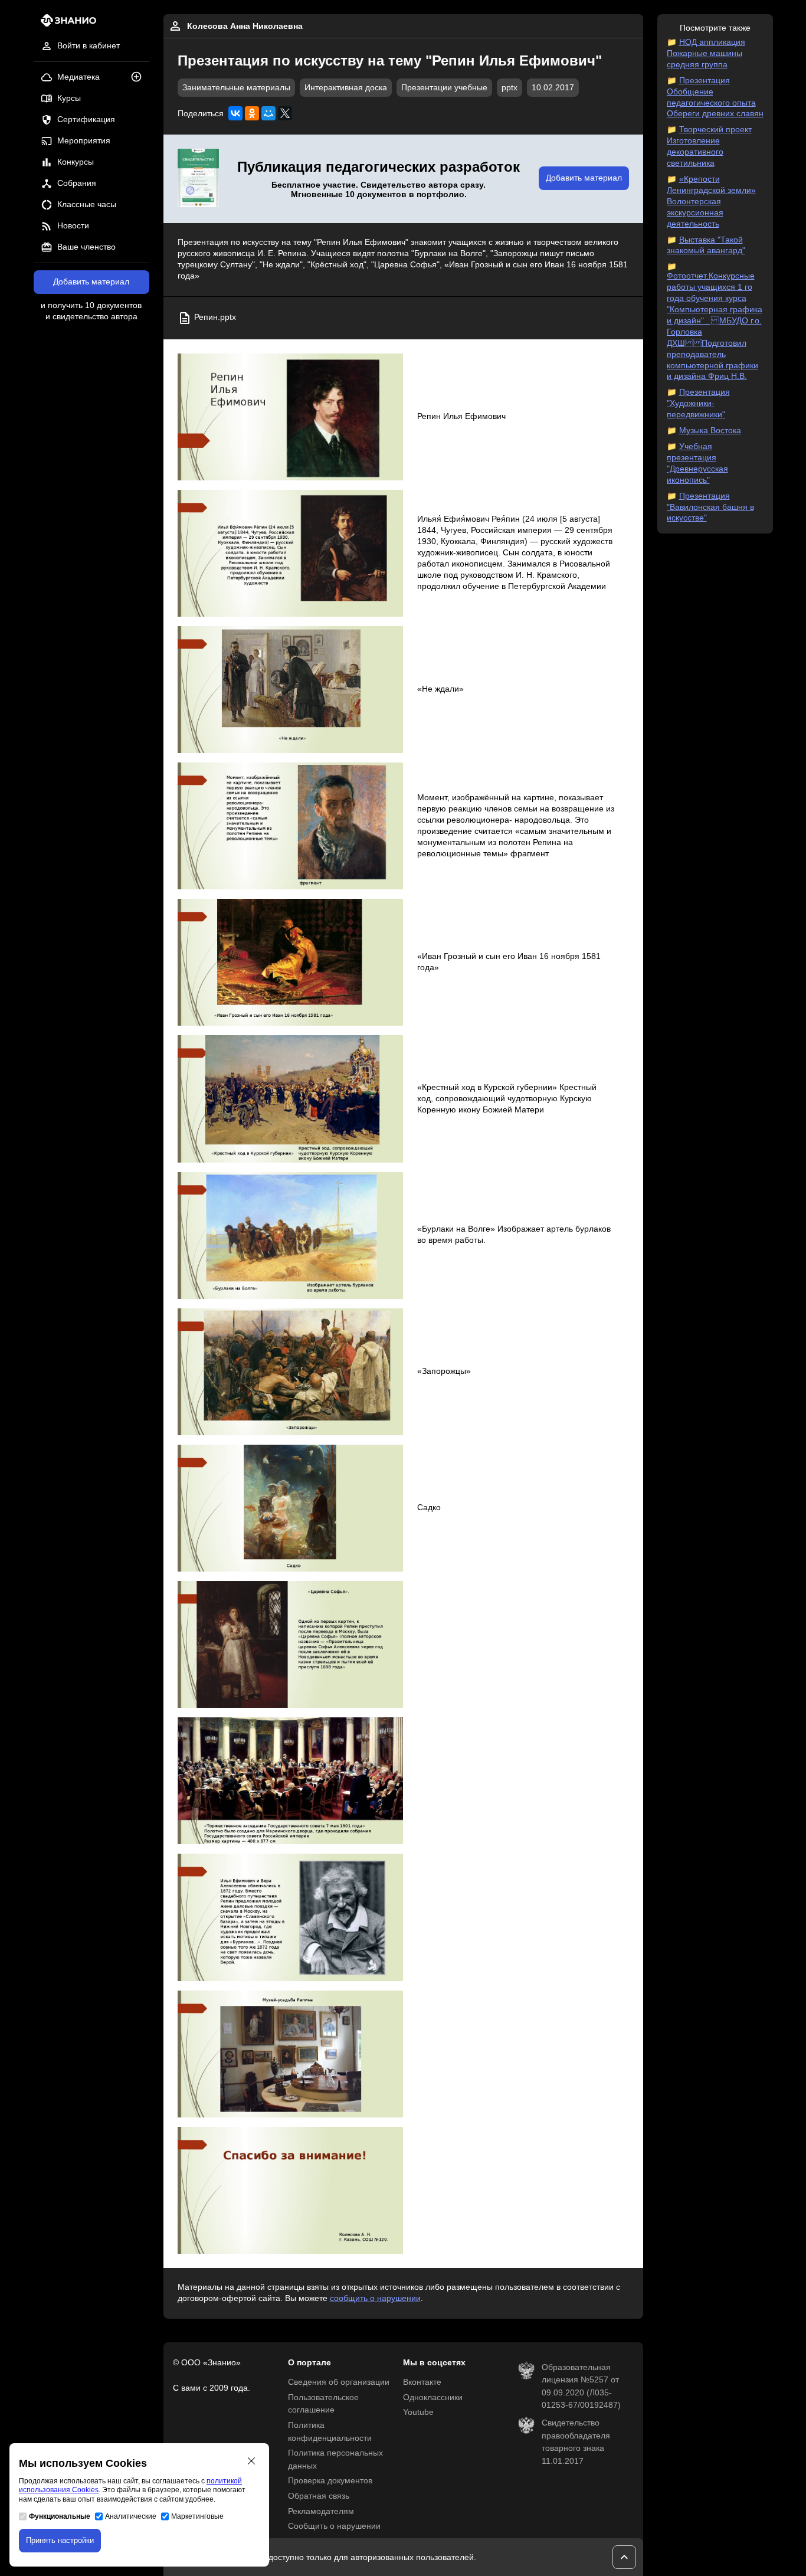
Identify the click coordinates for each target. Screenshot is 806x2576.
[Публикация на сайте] (140, 78)
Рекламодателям (321, 2511)
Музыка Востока (710, 431)
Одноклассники (433, 2397)
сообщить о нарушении (375, 2298)
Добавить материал (91, 282)
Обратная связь (319, 2496)
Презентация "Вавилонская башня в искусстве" (710, 507)
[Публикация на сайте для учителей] (198, 179)
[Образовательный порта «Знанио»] (65, 24)
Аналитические (131, 2516)
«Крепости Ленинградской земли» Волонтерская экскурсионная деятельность (711, 202)
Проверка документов (330, 2481)
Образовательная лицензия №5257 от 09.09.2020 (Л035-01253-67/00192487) (581, 2387)
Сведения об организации (339, 2382)
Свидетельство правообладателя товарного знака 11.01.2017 (576, 2442)
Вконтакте (422, 2382)
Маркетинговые (197, 2516)
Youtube (418, 2412)
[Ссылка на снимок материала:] (291, 417)
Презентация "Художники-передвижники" (698, 403)
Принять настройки (60, 2540)
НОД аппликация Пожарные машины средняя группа (706, 53)
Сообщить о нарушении (334, 2526)
